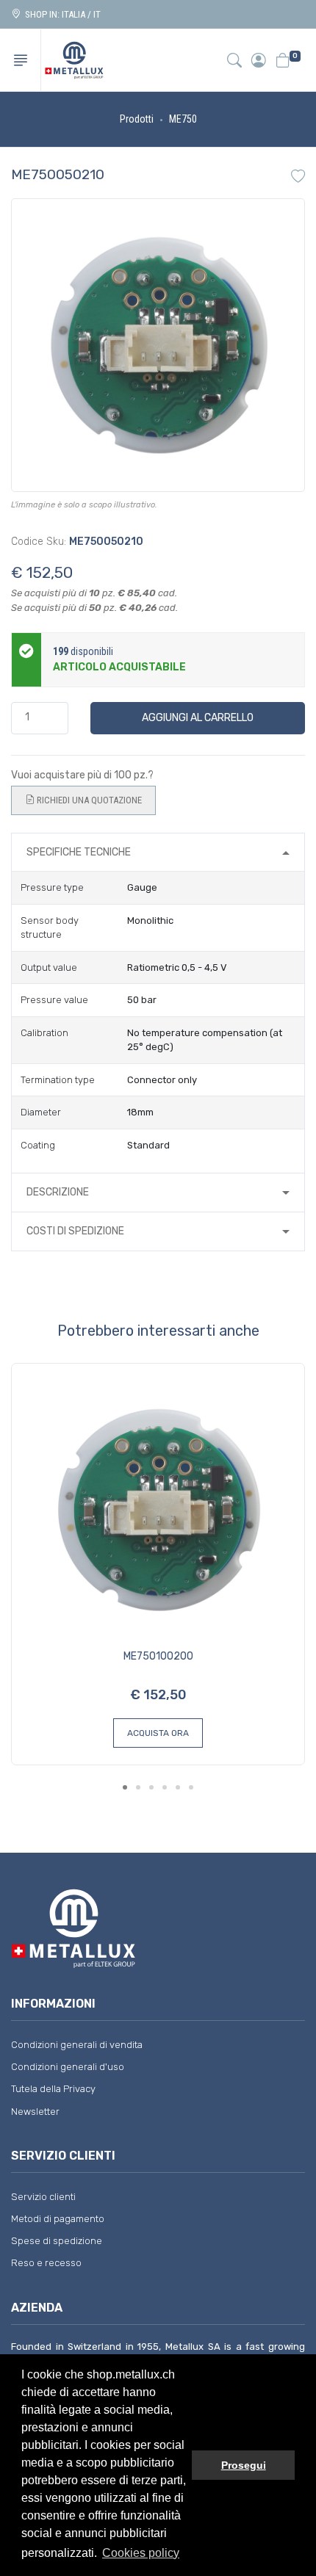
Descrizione (58, 1192)
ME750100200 (158, 1656)
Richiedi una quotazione (88, 800)
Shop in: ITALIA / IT (61, 14)
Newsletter (35, 2112)
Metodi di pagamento (58, 2219)
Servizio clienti (43, 2197)
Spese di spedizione (57, 2241)
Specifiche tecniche (79, 852)
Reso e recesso (46, 2263)
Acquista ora (158, 1733)
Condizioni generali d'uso (68, 2067)
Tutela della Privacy (53, 2089)
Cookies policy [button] (141, 2553)
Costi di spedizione (75, 1231)
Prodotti (137, 119)
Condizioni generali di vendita (77, 2045)
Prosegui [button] (244, 2465)
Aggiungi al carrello (198, 718)
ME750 (183, 119)
